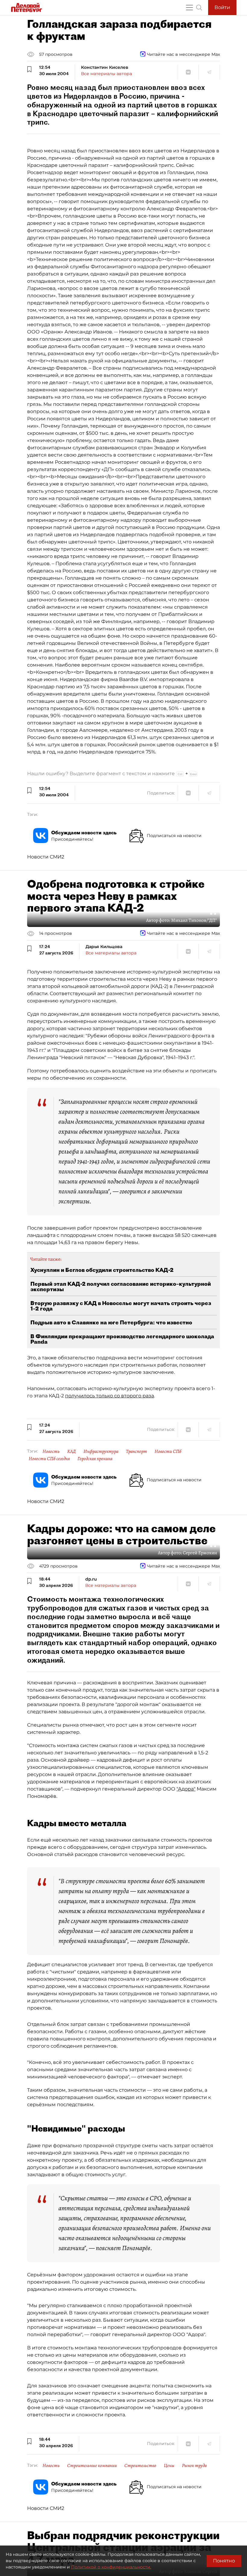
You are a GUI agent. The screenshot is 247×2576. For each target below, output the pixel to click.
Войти (222, 7)
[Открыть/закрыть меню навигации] (189, 8)
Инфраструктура (101, 1451)
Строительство (140, 2466)
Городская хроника (95, 1459)
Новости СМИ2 (46, 857)
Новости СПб (168, 1451)
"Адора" (186, 1789)
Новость (51, 1451)
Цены (169, 2466)
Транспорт (136, 1451)
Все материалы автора (106, 74)
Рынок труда (194, 2466)
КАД (72, 1451)
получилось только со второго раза (109, 1396)
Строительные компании (92, 2466)
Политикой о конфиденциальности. (111, 2567)
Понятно (224, 2561)
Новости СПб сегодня (49, 1459)
